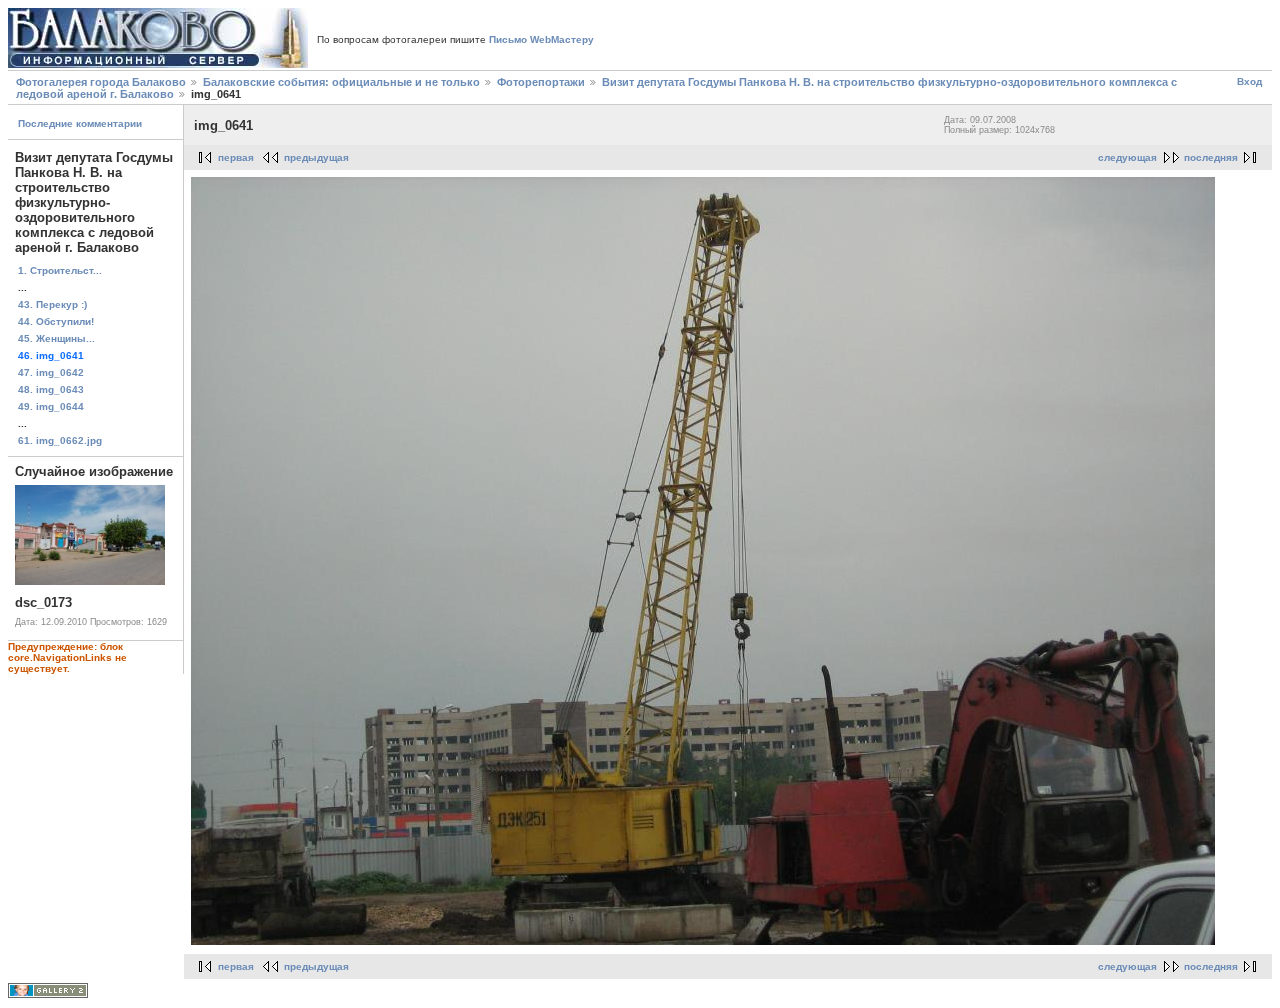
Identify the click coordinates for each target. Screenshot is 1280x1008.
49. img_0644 (51, 406)
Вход (1249, 81)
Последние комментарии (80, 123)
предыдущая (316, 157)
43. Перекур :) (52, 304)
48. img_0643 (51, 389)
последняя (1211, 157)
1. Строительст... (60, 270)
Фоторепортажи (541, 82)
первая (236, 157)
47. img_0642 (51, 372)
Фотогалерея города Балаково (101, 82)
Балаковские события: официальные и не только (341, 82)
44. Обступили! (56, 321)
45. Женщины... (56, 338)
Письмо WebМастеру (541, 39)
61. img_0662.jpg (60, 440)
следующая (1127, 157)
